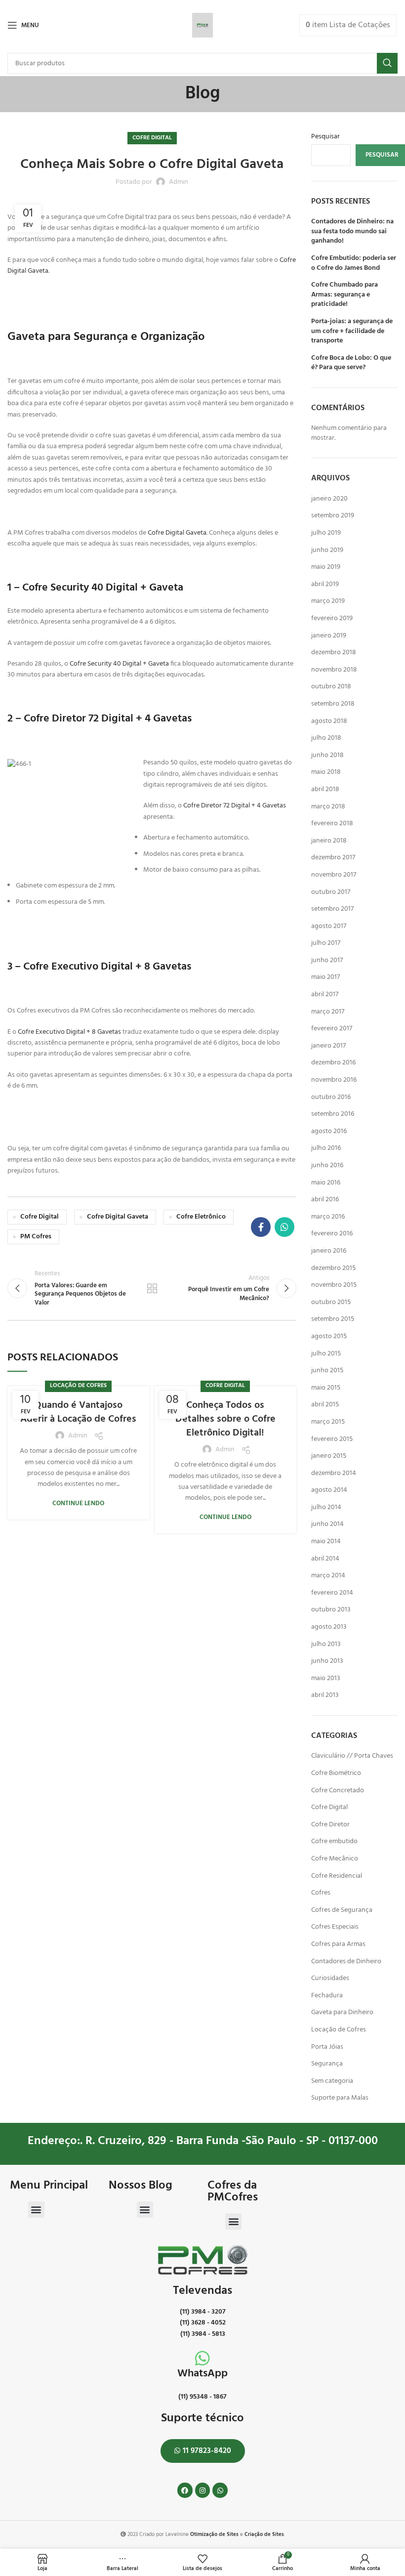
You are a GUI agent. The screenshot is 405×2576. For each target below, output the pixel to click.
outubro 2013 (331, 1610)
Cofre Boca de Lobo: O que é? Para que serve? (351, 363)
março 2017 (328, 1012)
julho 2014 (326, 1507)
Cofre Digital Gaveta (177, 533)
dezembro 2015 (333, 1268)
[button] (36, 2210)
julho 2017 (326, 943)
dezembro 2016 (333, 1063)
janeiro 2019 (329, 636)
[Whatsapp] (220, 2490)
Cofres (321, 1893)
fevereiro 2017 (332, 1029)
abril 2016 (325, 1200)
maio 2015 (326, 1388)
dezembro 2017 (333, 858)
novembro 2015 (334, 1285)
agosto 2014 (329, 1490)
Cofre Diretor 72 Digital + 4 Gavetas (235, 806)
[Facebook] (185, 2490)
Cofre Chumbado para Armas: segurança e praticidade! (344, 295)
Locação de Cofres (78, 1386)
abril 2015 (325, 1405)
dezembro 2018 (334, 653)
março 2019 (328, 601)
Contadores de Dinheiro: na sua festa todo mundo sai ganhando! (352, 232)
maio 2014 (326, 1541)
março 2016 (328, 1217)
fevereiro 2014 (332, 1593)
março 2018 (328, 807)
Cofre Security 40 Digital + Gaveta (119, 664)
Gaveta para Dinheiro (342, 2012)
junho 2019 (327, 550)
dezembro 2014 (334, 1473)
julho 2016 (326, 1148)
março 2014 (328, 1576)
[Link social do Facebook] (261, 1227)
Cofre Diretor (330, 1825)
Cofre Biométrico (336, 1773)
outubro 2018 (331, 687)
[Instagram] (203, 2490)
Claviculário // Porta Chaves (352, 1756)
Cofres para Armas (338, 1944)
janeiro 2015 (329, 1456)
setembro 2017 (332, 909)
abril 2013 (325, 1695)
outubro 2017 (331, 892)
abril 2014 (325, 1559)
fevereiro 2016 (332, 1234)
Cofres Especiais (335, 1927)
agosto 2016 (329, 1131)
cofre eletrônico (201, 1217)
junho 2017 (327, 960)
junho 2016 (327, 1165)
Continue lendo (78, 1503)
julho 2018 (326, 738)
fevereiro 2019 (332, 618)
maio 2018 (326, 772)
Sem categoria (332, 2081)
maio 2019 (326, 567)
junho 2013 (327, 1661)
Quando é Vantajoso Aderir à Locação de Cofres (78, 1412)
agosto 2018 (329, 721)
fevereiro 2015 (332, 1439)
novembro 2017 (334, 875)
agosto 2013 (329, 1627)
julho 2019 (326, 533)
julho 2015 (326, 1354)
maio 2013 (326, 1678)
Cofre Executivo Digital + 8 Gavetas (69, 1032)
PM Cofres (36, 1237)
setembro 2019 (333, 516)
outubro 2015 (331, 1302)
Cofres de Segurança (342, 1910)
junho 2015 (327, 1371)
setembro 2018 (333, 704)
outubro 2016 (331, 1097)
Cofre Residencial (337, 1876)
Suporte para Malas (340, 2098)
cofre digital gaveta (118, 1217)
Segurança (327, 2064)
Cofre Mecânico (335, 1859)
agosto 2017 (329, 926)
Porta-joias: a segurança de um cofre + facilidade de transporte (352, 331)
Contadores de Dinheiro (346, 1962)
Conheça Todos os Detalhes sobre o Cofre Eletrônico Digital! (225, 1419)
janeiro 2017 (328, 1046)
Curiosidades (330, 1978)
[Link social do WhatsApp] (284, 1227)
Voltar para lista (152, 1288)
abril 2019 (325, 584)
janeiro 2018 (329, 841)
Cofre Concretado (338, 1791)
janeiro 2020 (329, 499)
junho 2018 (327, 755)
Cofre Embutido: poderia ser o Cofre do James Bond (354, 263)
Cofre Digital (152, 138)
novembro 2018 (334, 670)
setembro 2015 (333, 1319)
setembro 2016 (333, 1114)
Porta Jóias (327, 2047)
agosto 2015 (329, 1336)
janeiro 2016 (329, 1251)
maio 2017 (325, 977)
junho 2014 (327, 1524)
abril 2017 (325, 994)
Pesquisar (325, 137)
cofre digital (40, 1217)
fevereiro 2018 (332, 823)
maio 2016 (326, 1183)
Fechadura (327, 1996)
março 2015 (328, 1422)
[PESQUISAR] (387, 63)
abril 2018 (325, 789)
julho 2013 (326, 1644)
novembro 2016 (334, 1080)
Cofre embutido (334, 1841)
